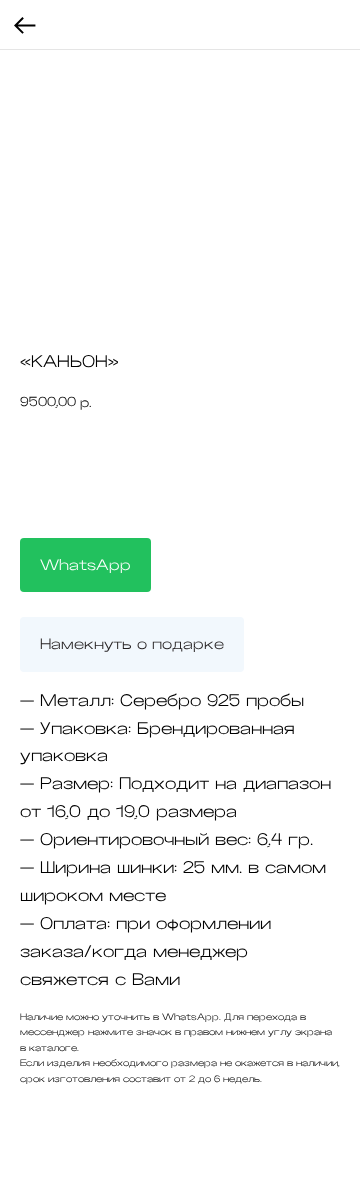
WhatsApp (85, 565)
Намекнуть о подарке (132, 644)
